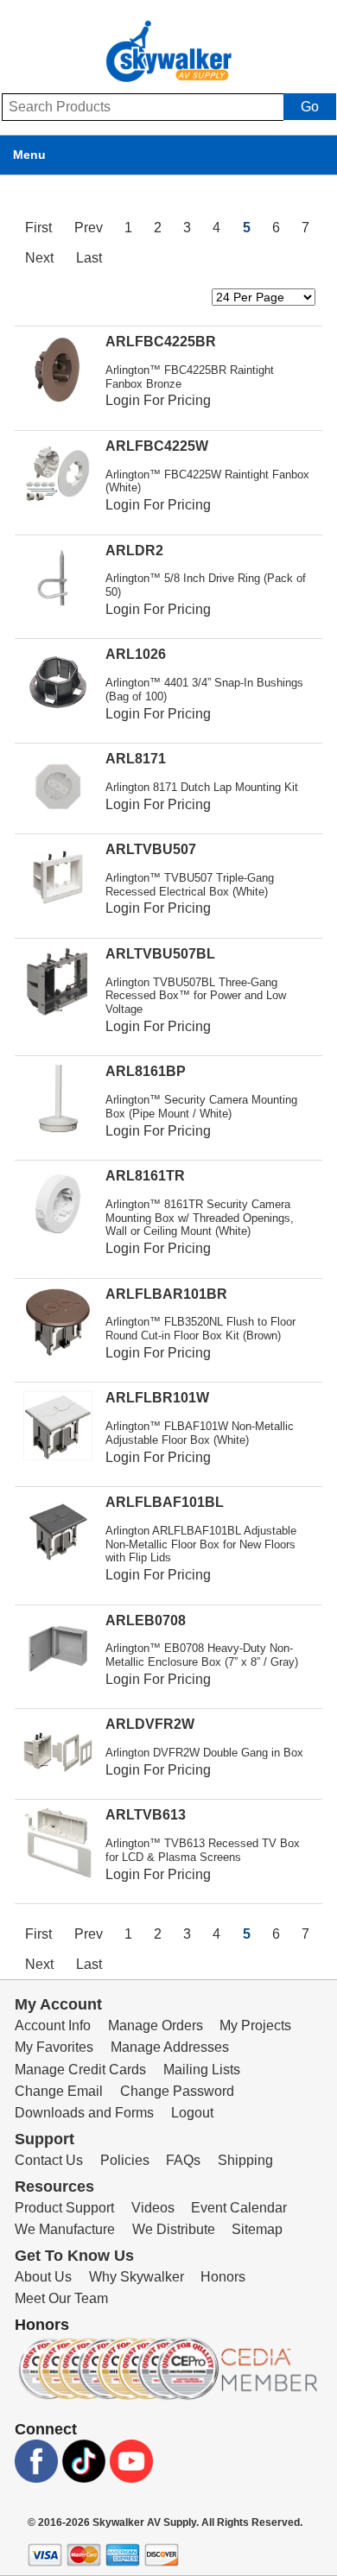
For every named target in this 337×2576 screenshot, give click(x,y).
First (38, 228)
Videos (153, 2208)
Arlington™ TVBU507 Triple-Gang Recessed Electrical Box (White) (190, 885)
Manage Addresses (170, 2047)
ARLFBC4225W (157, 446)
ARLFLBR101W (157, 1398)
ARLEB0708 (146, 1620)
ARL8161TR (145, 1176)
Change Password (177, 2091)
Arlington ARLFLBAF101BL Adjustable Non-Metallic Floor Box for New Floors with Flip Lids (201, 1544)
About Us (43, 2277)
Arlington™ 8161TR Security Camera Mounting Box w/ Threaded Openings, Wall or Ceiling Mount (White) (200, 1218)
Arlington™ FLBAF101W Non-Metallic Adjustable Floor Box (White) (200, 1433)
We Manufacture (65, 2229)
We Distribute (174, 2229)
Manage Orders (156, 2025)
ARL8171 (136, 759)
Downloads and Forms (84, 2113)
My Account (58, 2004)
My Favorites (54, 2047)
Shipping (245, 2160)
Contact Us (49, 2160)
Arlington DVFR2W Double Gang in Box (204, 1753)
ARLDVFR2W (150, 1724)
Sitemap (257, 2229)
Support (45, 2139)
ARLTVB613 (146, 1815)
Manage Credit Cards (80, 2070)
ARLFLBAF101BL (165, 1502)
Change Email (59, 2091)
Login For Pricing (158, 400)
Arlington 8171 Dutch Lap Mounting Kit (202, 787)
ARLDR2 (134, 551)
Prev (89, 228)
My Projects (255, 2025)
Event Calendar (239, 2208)
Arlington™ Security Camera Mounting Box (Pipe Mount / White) (201, 1107)
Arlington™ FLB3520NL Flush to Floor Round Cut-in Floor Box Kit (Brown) (200, 1329)
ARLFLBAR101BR (166, 1294)
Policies (125, 2160)
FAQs (183, 2160)
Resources (54, 2187)
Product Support (64, 2208)
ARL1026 (136, 654)
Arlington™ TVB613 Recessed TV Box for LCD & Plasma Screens (203, 1850)
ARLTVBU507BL (160, 954)
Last (89, 258)
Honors (223, 2277)
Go (310, 107)
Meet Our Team (61, 2298)
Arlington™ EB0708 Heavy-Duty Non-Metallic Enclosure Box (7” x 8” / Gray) (202, 1655)
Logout (192, 2113)
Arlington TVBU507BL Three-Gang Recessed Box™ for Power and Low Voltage (196, 996)
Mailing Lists (202, 2070)
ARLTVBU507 (151, 849)
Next (39, 258)
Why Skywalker (137, 2277)
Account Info (53, 2025)
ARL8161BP (146, 1071)
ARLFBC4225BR (161, 342)
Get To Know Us (74, 2256)
